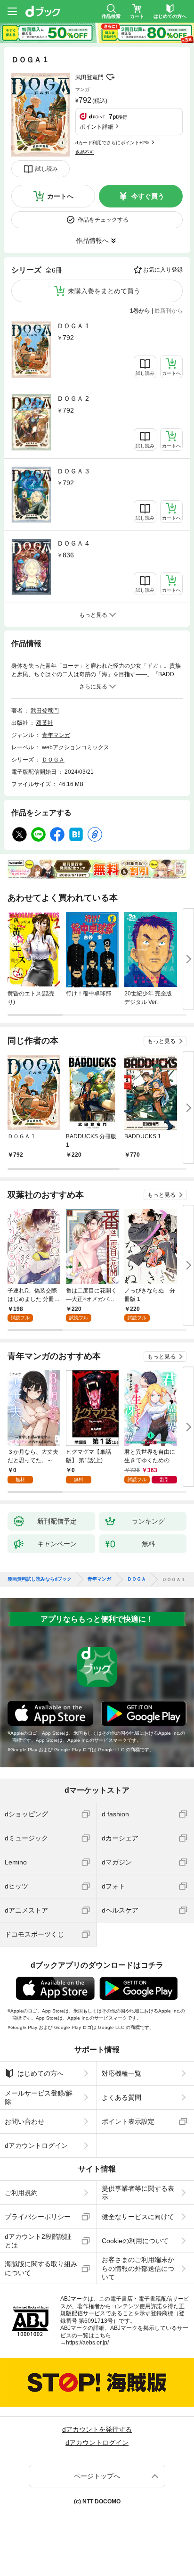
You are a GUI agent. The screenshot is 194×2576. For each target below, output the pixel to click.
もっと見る (162, 1041)
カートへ (60, 196)
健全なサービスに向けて (138, 2217)
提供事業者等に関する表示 (138, 2193)
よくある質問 (121, 2097)
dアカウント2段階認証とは (38, 2241)
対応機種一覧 (121, 2073)
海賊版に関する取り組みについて (41, 2268)
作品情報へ (92, 240)
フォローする (110, 77)
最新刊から (169, 311)
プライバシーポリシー (38, 2217)
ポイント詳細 (97, 127)
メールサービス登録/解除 (39, 2097)
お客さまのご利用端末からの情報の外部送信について (138, 2268)
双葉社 (45, 723)
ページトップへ (97, 2476)
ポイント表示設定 (128, 2121)
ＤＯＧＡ (53, 760)
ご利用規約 (21, 2193)
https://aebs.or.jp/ (87, 2343)
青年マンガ (56, 735)
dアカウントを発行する (97, 2429)
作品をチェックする (103, 220)
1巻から (140, 311)
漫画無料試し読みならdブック (40, 1579)
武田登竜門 (89, 77)
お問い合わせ (24, 2121)
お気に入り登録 (163, 270)
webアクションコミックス (76, 747)
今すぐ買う (148, 196)
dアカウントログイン (36, 2145)
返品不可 (85, 152)
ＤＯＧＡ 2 (73, 398)
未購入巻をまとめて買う (104, 291)
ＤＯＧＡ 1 (73, 326)
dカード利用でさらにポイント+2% (112, 143)
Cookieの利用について (135, 2241)
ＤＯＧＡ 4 (73, 543)
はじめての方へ (40, 2073)
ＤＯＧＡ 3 (73, 471)
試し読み (47, 169)
